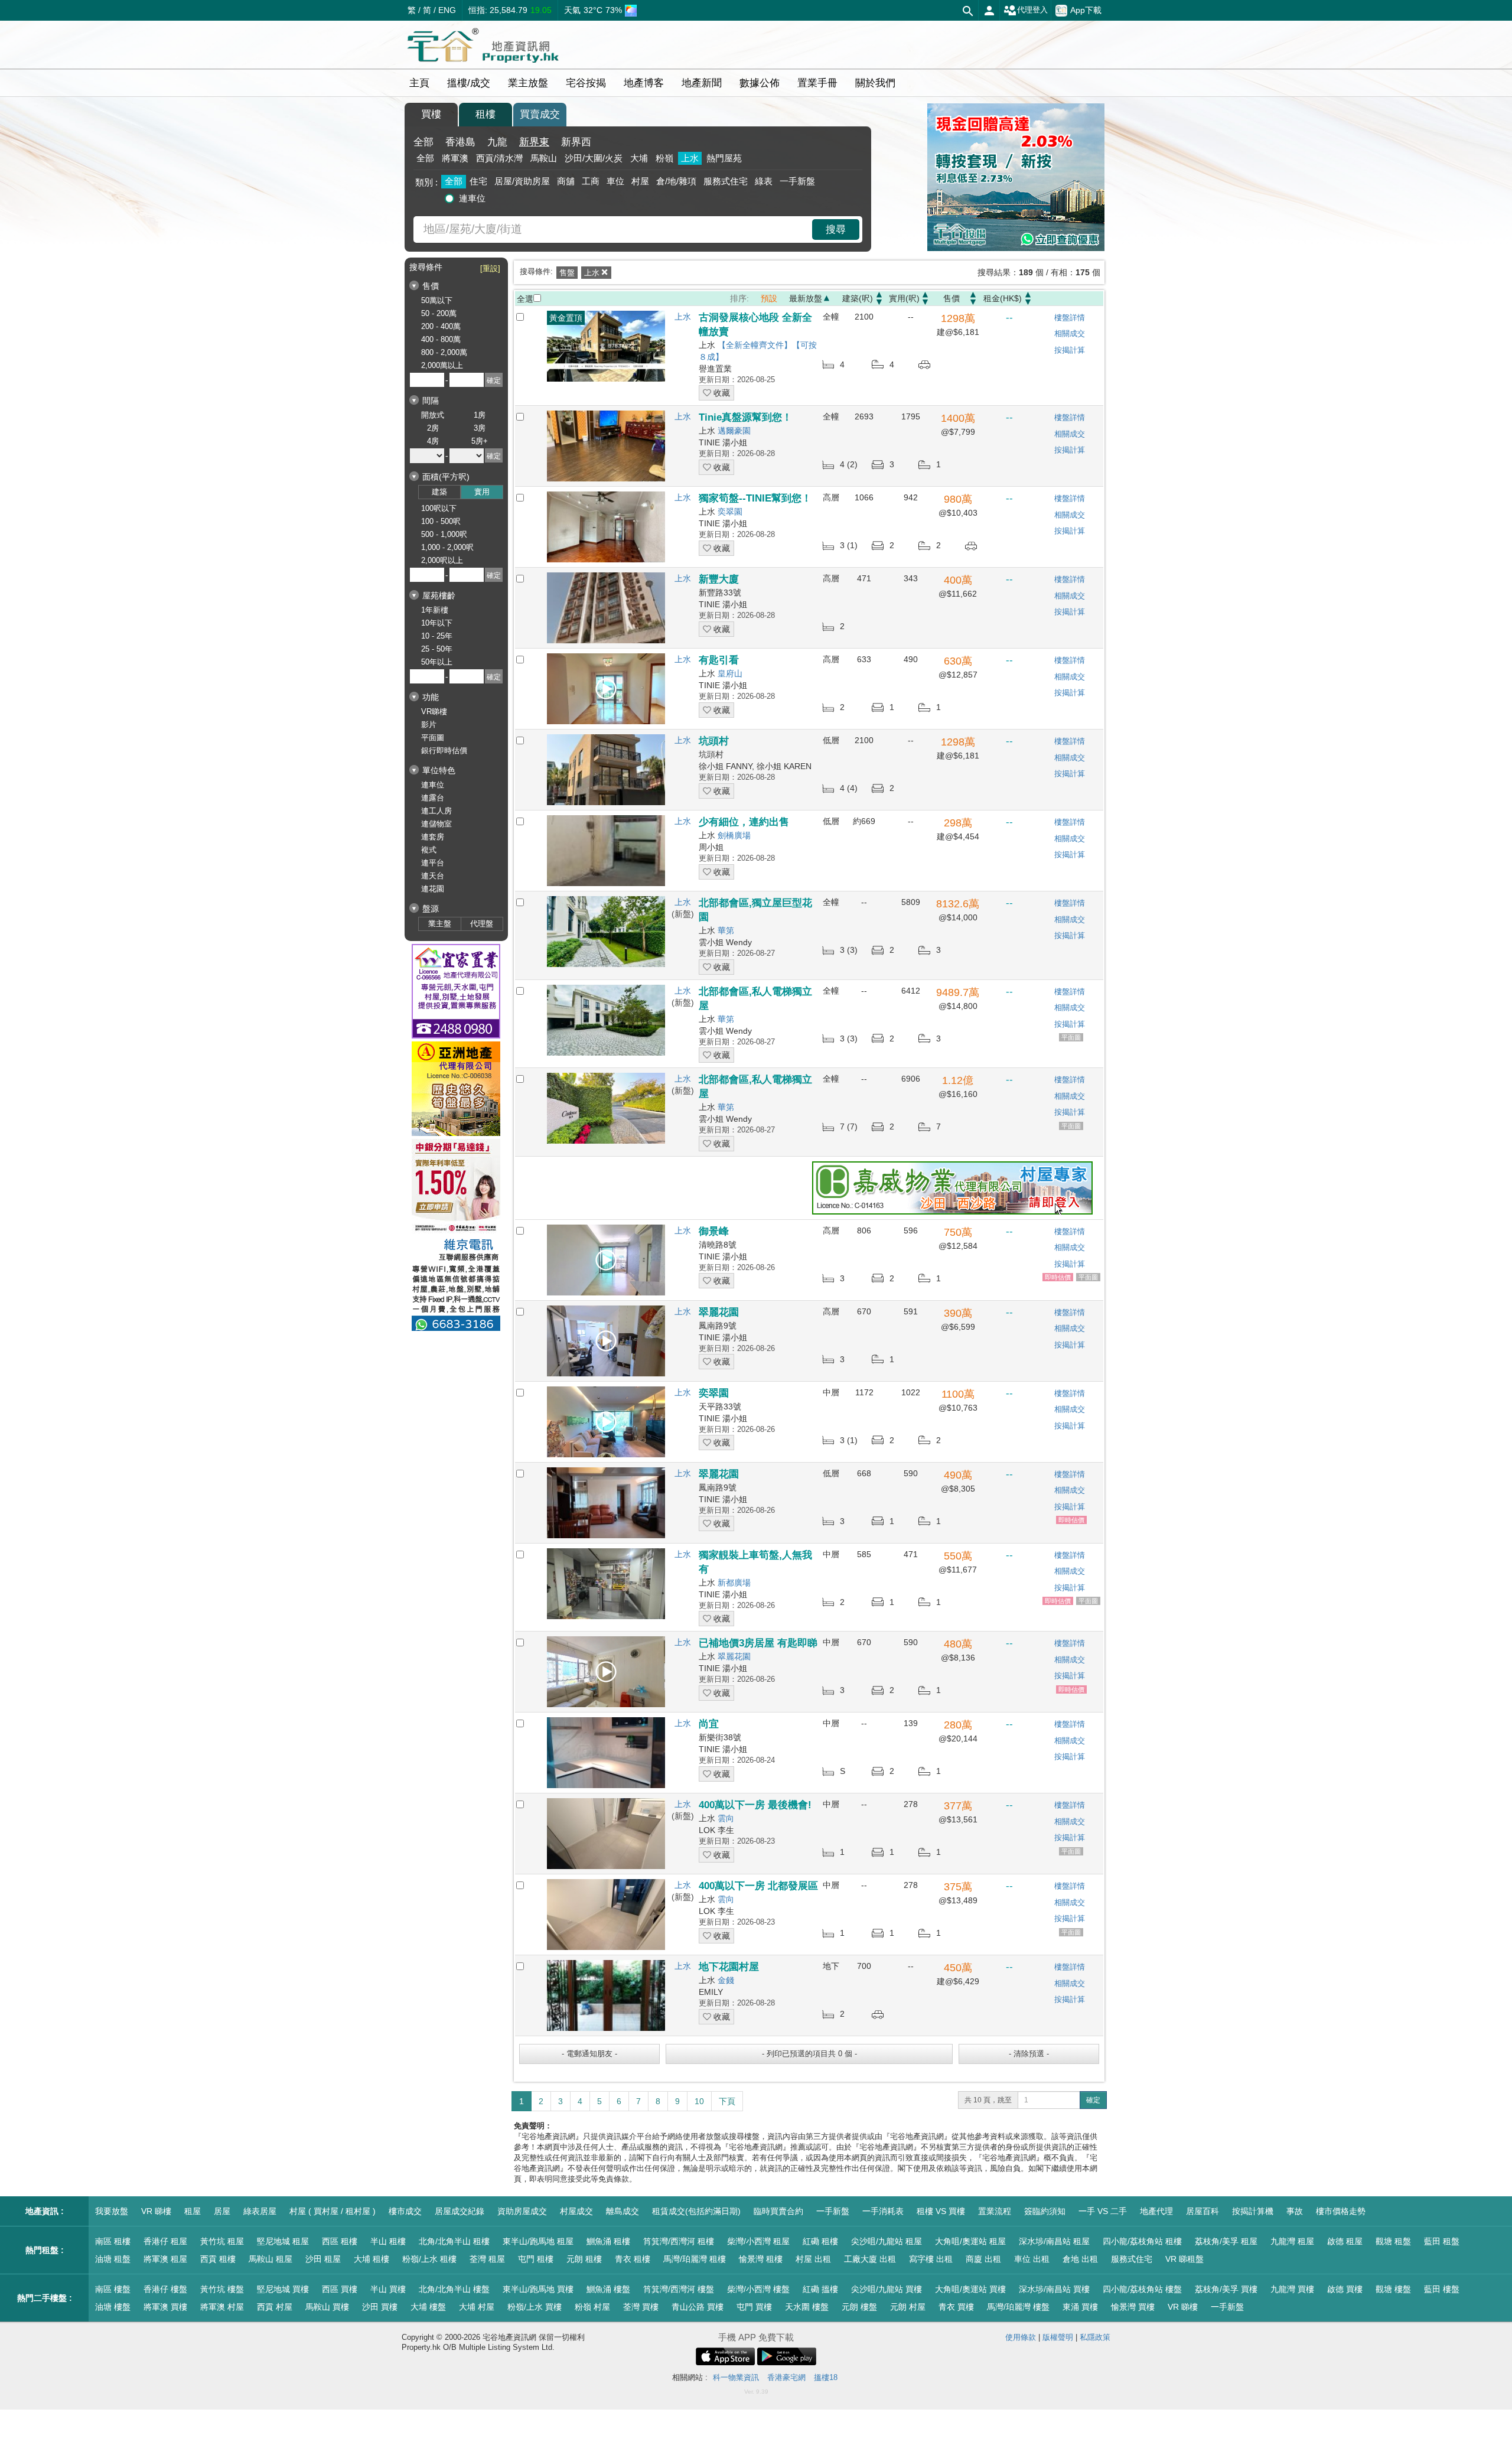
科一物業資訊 (736, 2377)
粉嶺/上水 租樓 (429, 2259)
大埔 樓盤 (428, 2307)
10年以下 (437, 623)
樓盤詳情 (1070, 318)
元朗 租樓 (584, 2259)
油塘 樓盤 (113, 2307)
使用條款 (1021, 2337)
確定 (1093, 2100)
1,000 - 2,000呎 (447, 547)
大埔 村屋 (477, 2307)
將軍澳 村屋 (222, 2307)
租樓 (485, 114)
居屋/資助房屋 (522, 181)
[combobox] (614, 229)
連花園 (433, 889)
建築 (439, 492)
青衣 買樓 (956, 2307)
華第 (726, 930)
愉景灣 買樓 (1133, 2307)
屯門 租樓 (536, 2259)
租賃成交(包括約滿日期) (696, 2211)
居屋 (222, 2211)
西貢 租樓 (218, 2259)
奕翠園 (730, 512)
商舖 (566, 181)
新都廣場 (734, 1583)
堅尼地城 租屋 (283, 2241)
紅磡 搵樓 (820, 2289)
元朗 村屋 (908, 2307)
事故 (1295, 2211)
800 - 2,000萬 (444, 352)
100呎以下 (439, 508)
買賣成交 (540, 114)
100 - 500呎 (441, 521)
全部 (423, 142)
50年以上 (437, 662)
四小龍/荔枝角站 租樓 (1142, 2241)
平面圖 (433, 738)
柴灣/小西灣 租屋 (758, 2241)
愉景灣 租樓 (761, 2259)
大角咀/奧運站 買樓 (970, 2289)
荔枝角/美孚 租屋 (1226, 2241)
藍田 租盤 (1442, 2241)
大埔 (639, 158)
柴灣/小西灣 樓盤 (758, 2289)
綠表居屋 (260, 2211)
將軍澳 (455, 158)
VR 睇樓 (156, 2211)
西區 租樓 (340, 2241)
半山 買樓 (388, 2289)
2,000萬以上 (442, 365)
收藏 (721, 393)
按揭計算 (1070, 350)
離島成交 (623, 2211)
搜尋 (836, 229)
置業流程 (995, 2211)
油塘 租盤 (113, 2259)
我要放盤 (112, 2211)
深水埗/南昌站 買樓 (1054, 2289)
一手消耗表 (883, 2211)
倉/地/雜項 (676, 181)
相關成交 (1070, 333)
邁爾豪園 (734, 431)
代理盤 (482, 924)
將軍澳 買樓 (165, 2307)
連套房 (433, 837)
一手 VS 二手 (1103, 2211)
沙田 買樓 (380, 2307)
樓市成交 (405, 2211)
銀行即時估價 (444, 751)
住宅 (478, 181)
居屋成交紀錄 (460, 2211)
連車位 (472, 198)
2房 (433, 428)
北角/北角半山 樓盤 (454, 2289)
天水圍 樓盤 (807, 2307)
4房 (433, 441)
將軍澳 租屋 (165, 2259)
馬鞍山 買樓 (327, 2307)
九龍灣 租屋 (1292, 2241)
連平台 (433, 863)
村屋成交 (576, 2211)
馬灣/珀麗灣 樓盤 (1018, 2307)
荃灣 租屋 (487, 2259)
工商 (591, 181)
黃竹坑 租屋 (222, 2241)
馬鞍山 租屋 (271, 2259)
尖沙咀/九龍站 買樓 (887, 2289)
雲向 (726, 1818)
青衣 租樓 (633, 2259)
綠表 (764, 181)
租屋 (193, 2211)
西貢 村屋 (275, 2307)
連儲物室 (436, 824)
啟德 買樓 (1345, 2289)
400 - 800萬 (441, 339)
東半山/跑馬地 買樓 (538, 2289)
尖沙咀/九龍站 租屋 (887, 2241)
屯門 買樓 (754, 2307)
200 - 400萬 (441, 326)
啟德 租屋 (1345, 2241)
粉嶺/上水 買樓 (535, 2307)
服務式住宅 (726, 181)
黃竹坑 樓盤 (222, 2289)
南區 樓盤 (113, 2289)
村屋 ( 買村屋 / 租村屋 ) (333, 2211)
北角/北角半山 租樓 (454, 2241)
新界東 (534, 142)
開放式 (433, 415)
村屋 (640, 181)
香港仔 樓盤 (165, 2289)
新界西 (576, 142)
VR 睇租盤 (1184, 2259)
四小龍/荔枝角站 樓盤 (1142, 2289)
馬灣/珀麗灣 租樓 (695, 2259)
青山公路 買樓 (698, 2307)
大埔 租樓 (372, 2259)
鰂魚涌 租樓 (608, 2241)
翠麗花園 (734, 1656)
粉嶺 (664, 158)
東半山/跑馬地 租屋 (538, 2241)
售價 (951, 298)
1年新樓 (435, 610)
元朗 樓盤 (859, 2307)
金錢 (726, 1980)
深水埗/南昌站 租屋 (1054, 2241)
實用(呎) (904, 298)
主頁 (419, 83)
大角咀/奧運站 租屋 (970, 2241)
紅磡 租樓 (820, 2241)
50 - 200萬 (439, 313)
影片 (429, 725)
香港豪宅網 (786, 2377)
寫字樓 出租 (931, 2259)
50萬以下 (437, 300)
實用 (482, 492)
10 (699, 2101)
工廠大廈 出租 (870, 2259)
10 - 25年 (437, 636)
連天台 (433, 876)
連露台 (433, 798)
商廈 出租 (983, 2259)
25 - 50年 (437, 649)
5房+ (480, 441)
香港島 (460, 142)
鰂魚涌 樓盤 (608, 2289)
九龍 (497, 142)
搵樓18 (826, 2377)
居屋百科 (1203, 2211)
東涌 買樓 (1080, 2307)
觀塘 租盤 (1393, 2241)
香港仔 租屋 (165, 2241)
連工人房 (436, 811)
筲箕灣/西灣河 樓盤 (679, 2289)
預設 (769, 298)
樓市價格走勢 (1341, 2211)
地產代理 (1156, 2211)
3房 (480, 428)
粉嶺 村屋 (592, 2307)
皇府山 (730, 673)
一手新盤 (797, 181)
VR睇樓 (434, 712)
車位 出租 (1032, 2259)
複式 (429, 850)
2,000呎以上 (442, 560)
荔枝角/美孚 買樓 (1226, 2289)
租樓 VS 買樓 (941, 2211)
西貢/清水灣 (499, 158)
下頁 (727, 2101)
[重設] (490, 268)
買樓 (431, 114)
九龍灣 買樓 (1292, 2289)
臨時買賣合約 (778, 2211)
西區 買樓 (340, 2289)
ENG (447, 10)
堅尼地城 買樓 (283, 2289)
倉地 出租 (1080, 2259)
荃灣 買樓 (641, 2307)
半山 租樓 (388, 2241)
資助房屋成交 (522, 2211)
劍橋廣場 (734, 835)
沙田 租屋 (323, 2259)
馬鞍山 (544, 158)
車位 (615, 181)
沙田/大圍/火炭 (594, 158)
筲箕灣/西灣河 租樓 (679, 2241)
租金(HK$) (1003, 298)
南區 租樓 (113, 2241)
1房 (480, 415)
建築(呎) (858, 298)
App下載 (1086, 9)
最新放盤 (806, 298)
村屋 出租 (813, 2259)
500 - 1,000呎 (444, 534)
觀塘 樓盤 (1393, 2289)
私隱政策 (1095, 2337)
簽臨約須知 (1045, 2211)
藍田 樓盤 (1442, 2289)
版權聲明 (1058, 2337)
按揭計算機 (1253, 2211)
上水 (690, 158)
